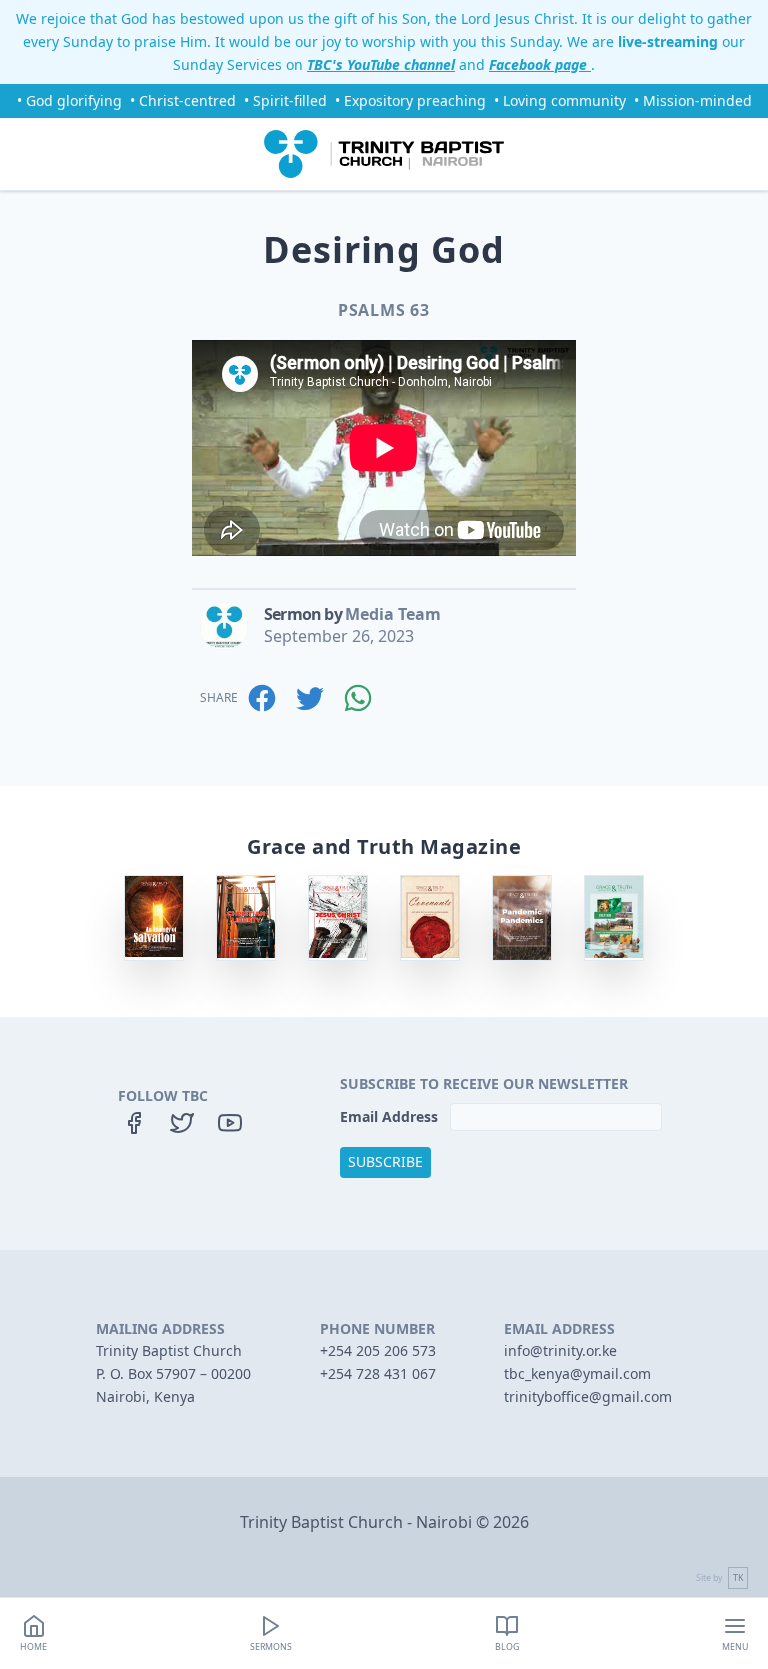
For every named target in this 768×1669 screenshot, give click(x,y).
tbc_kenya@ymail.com (577, 1373)
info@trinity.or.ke (560, 1350)
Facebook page (540, 64)
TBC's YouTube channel (381, 64)
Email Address (391, 1116)
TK (738, 1578)
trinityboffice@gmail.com (588, 1396)
